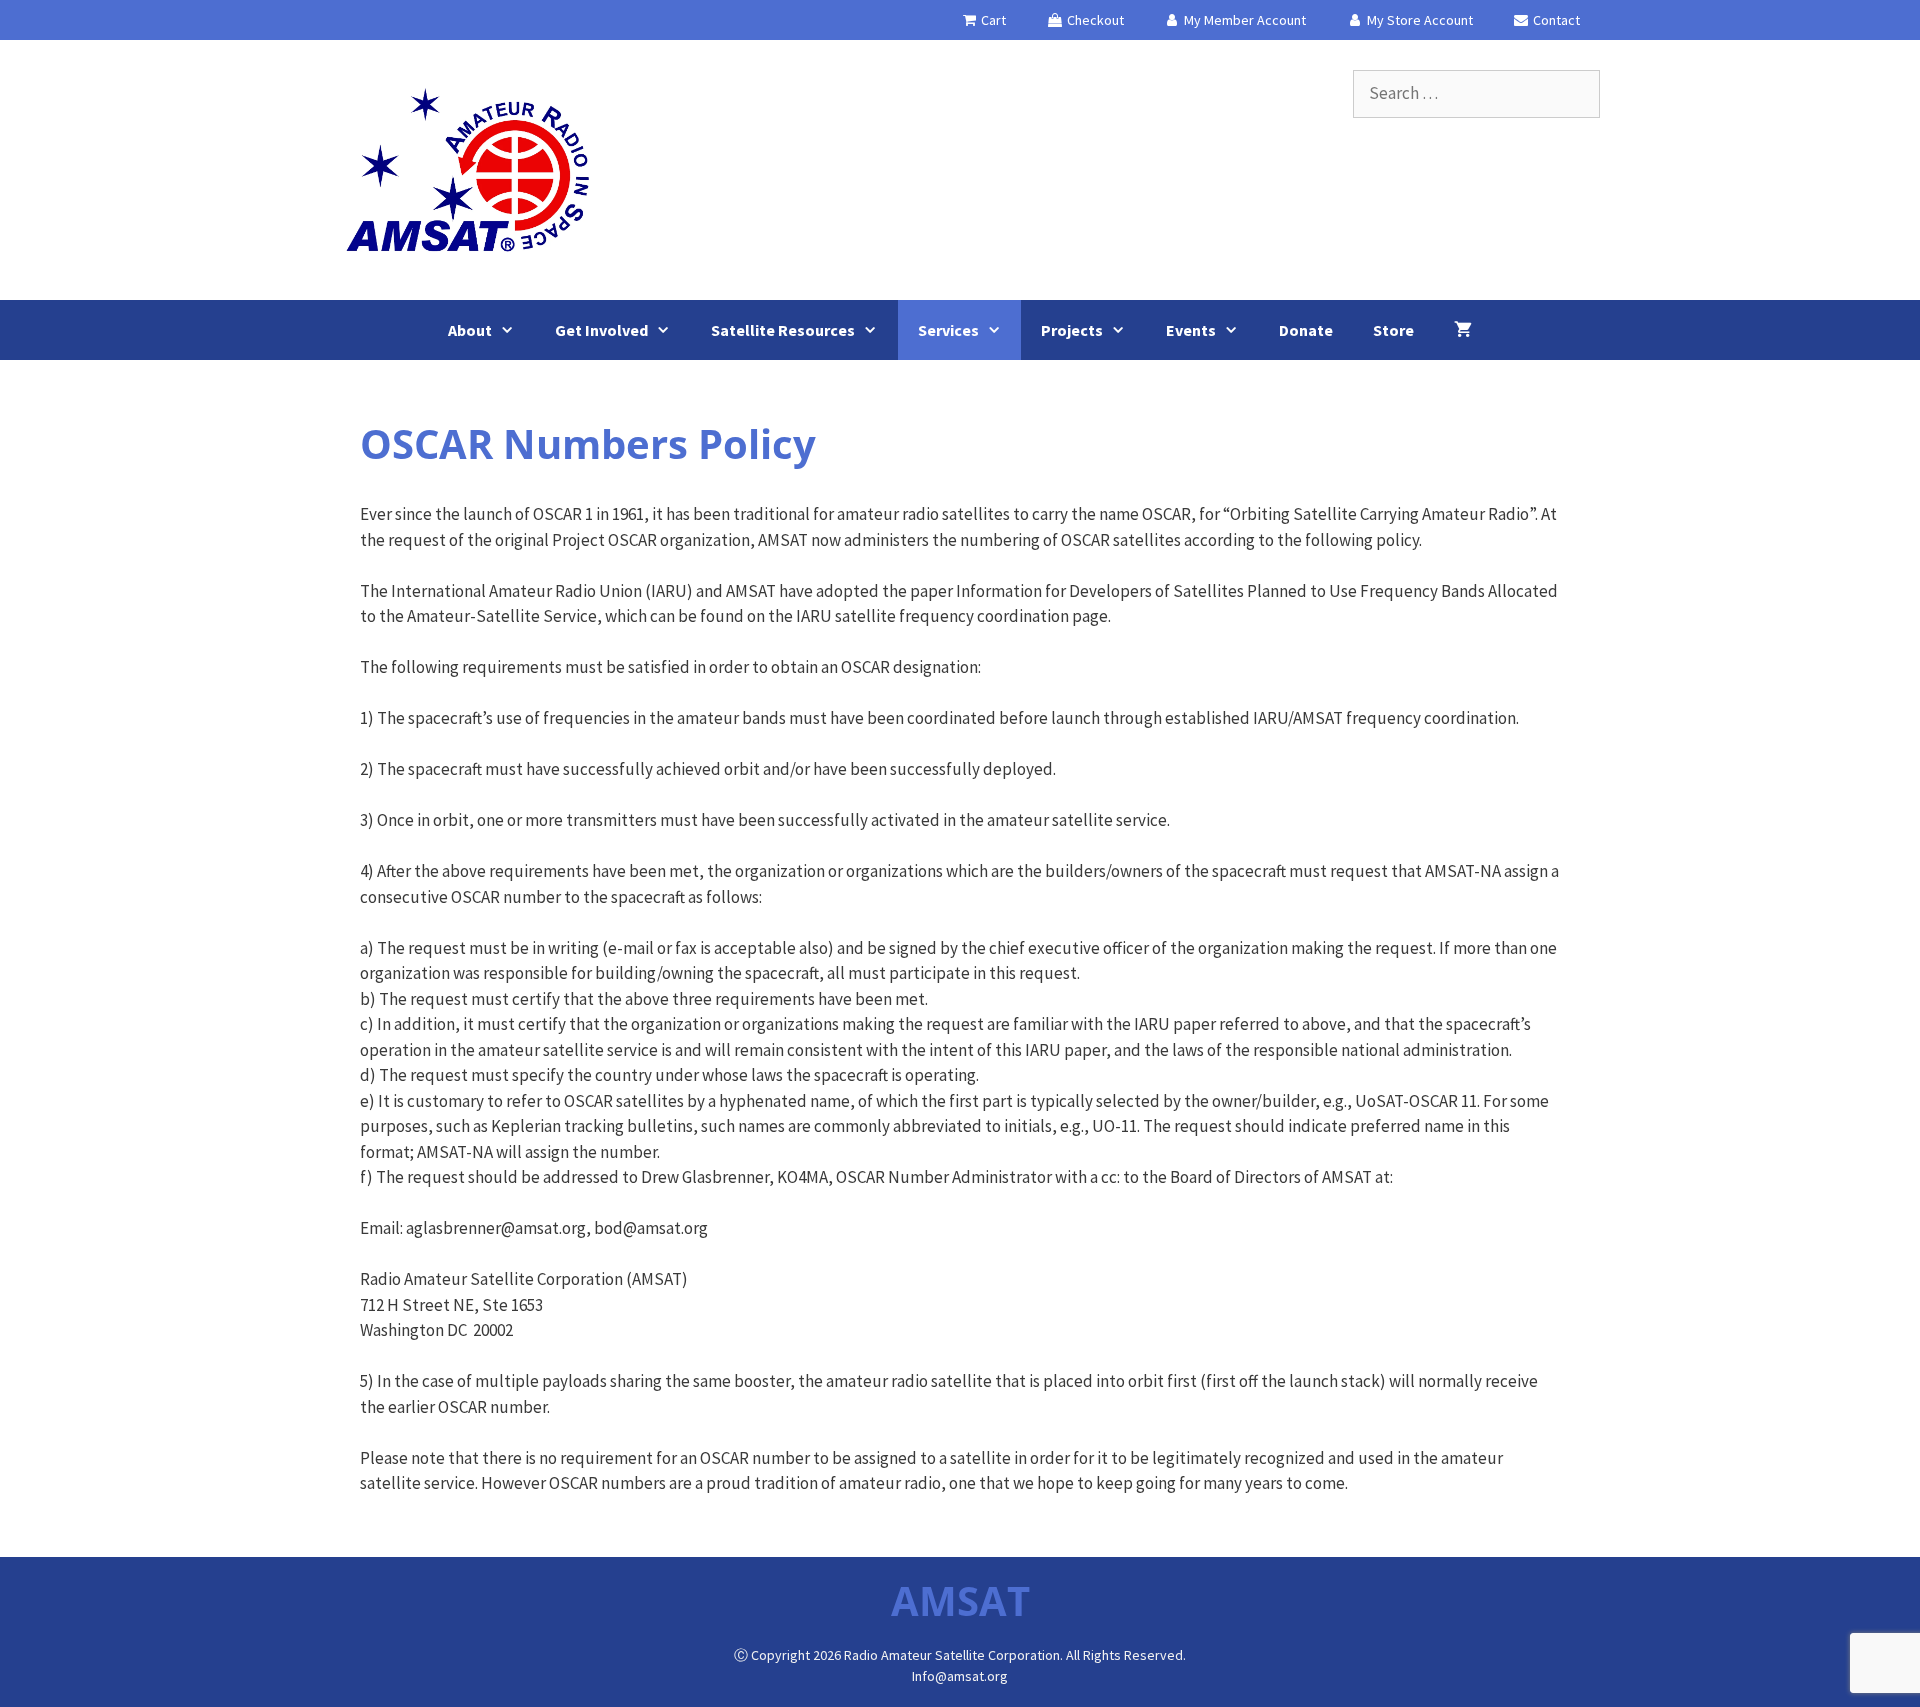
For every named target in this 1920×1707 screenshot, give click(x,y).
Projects (1072, 330)
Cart (992, 20)
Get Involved (601, 330)
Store (1393, 330)
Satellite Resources (783, 330)
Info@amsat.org (960, 1676)
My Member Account (1243, 20)
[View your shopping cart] (1463, 330)
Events (1191, 330)
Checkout (1094, 20)
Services (948, 330)
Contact (1555, 20)
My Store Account (1418, 20)
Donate (1306, 330)
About (470, 330)
